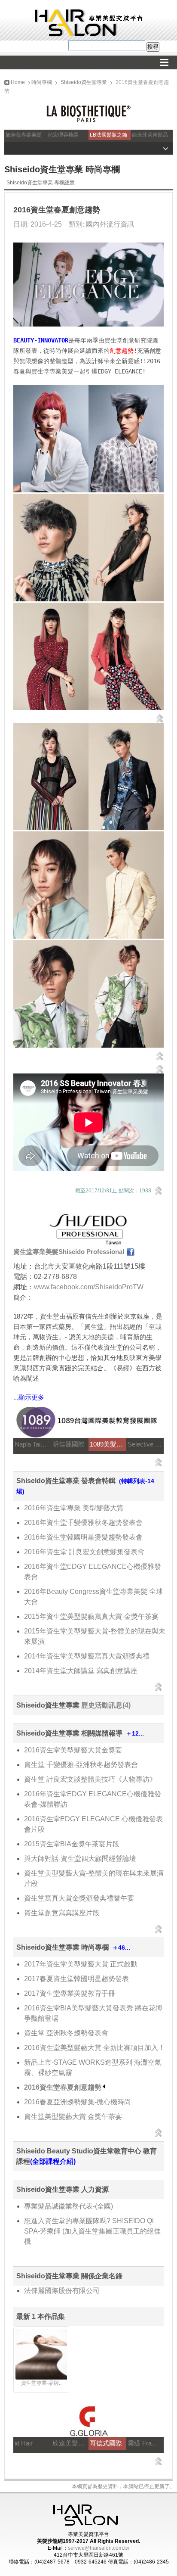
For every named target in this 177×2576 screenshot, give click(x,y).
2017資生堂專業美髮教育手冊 (70, 1993)
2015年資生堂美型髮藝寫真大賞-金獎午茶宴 (91, 1616)
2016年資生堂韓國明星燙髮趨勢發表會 (83, 1537)
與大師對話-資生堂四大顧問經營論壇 (80, 1859)
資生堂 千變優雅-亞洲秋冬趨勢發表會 (81, 1765)
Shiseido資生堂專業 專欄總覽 (41, 183)
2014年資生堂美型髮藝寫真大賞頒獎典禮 (87, 1656)
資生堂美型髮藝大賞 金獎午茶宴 (73, 2117)
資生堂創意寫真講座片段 (62, 1913)
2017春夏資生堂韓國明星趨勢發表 (76, 1979)
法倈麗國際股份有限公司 (62, 2291)
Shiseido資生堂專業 (84, 82)
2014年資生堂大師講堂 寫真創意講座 (81, 1671)
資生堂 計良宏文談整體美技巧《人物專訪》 (90, 1779)
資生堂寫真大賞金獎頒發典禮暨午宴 (79, 1898)
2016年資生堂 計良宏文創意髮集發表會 (84, 1552)
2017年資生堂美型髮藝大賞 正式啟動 (81, 1964)
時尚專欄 (42, 82)
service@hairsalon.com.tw (99, 2548)
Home (17, 82)
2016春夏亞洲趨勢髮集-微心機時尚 (78, 2102)
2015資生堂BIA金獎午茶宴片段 (72, 1844)
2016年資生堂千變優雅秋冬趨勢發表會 (83, 1523)
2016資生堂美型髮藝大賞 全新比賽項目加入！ (95, 2048)
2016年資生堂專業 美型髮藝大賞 (74, 1508)
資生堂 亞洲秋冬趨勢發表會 (66, 2033)
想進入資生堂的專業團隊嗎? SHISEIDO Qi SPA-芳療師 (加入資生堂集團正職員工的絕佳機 (92, 2231)
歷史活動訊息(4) (106, 1705)
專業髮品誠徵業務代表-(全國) (69, 2206)
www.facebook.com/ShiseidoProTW (89, 1287)
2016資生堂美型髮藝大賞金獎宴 (73, 1750)
